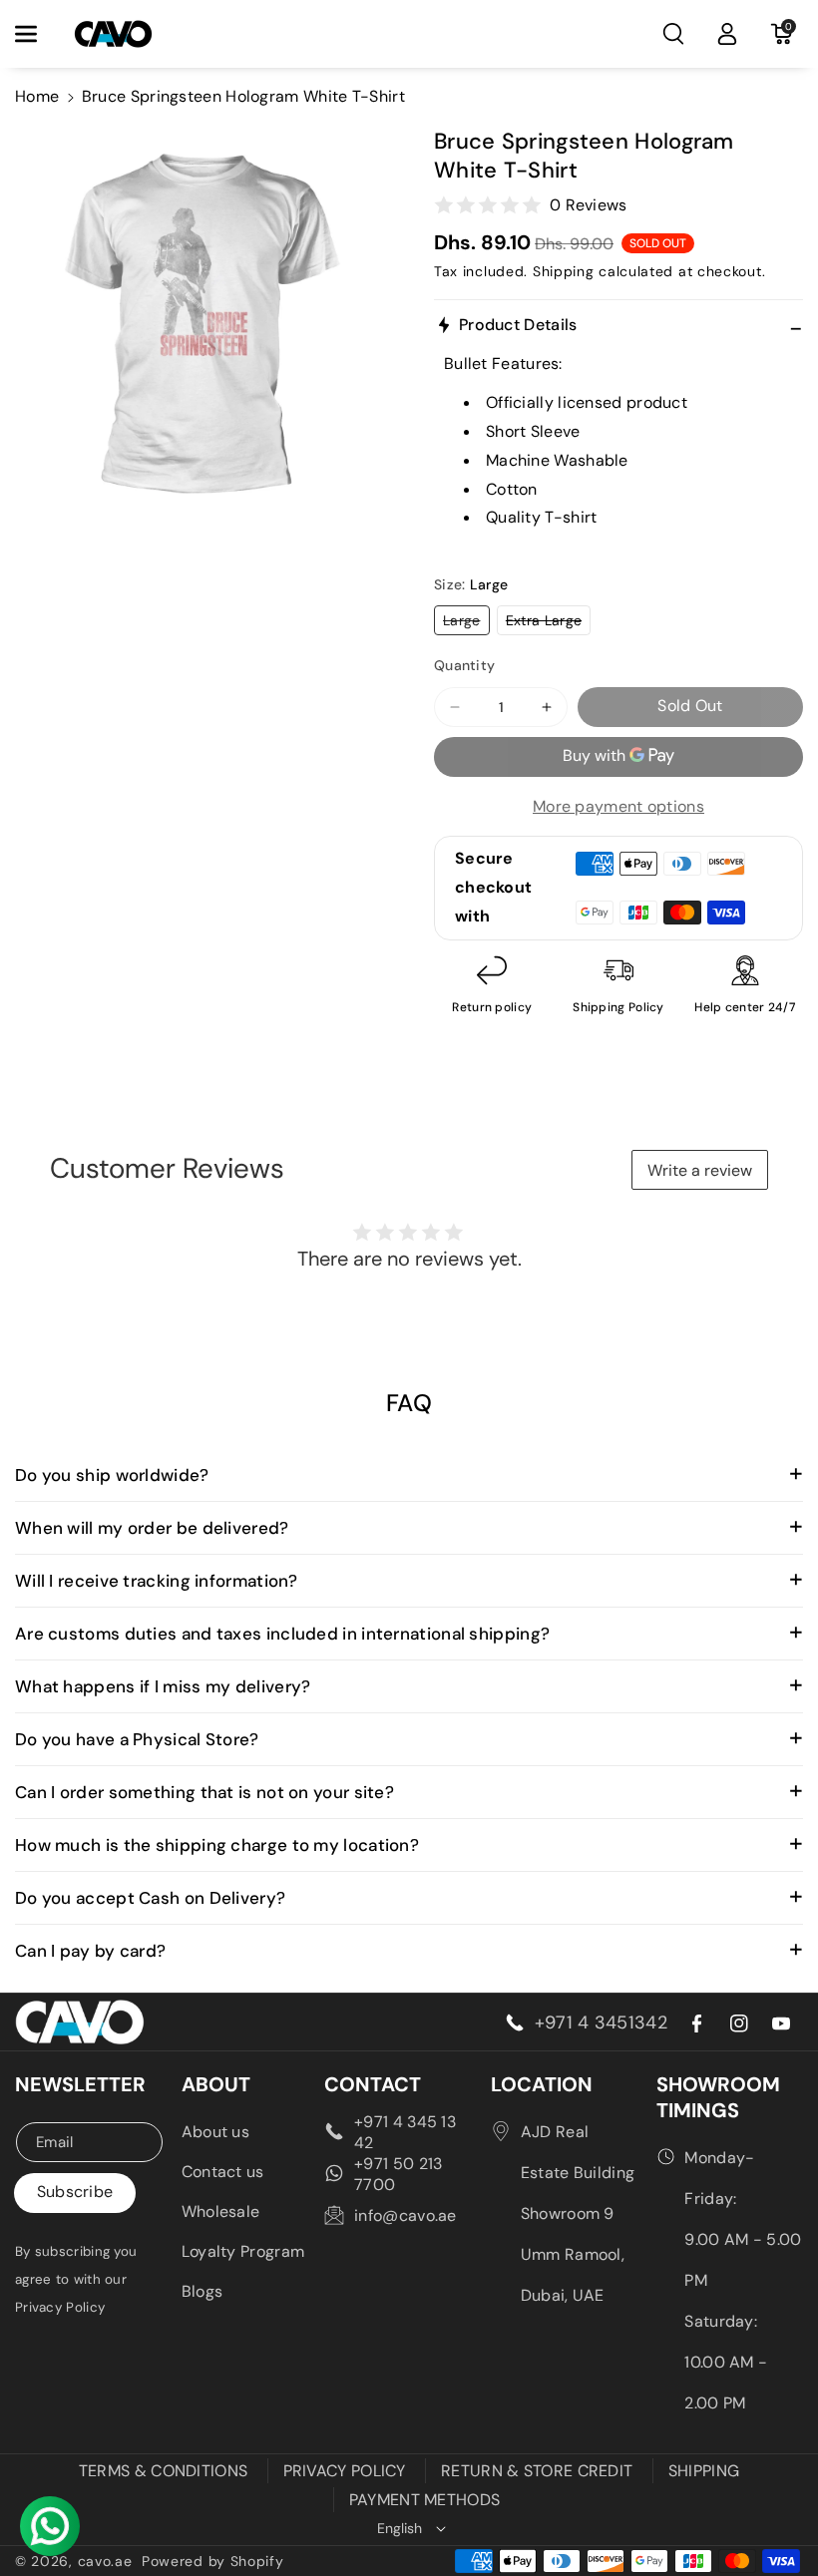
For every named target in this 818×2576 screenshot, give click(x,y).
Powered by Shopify (213, 2561)
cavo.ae (105, 2561)
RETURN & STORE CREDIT (537, 2471)
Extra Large (548, 623)
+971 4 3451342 (601, 2023)
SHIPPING (704, 2471)
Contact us (223, 2172)
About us (215, 2132)
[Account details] (727, 34)
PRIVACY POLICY (345, 2471)
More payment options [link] (618, 806)
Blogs (203, 2291)
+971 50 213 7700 (398, 2174)
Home (37, 96)
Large (466, 623)
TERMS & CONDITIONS (163, 2471)
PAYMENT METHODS (425, 2500)
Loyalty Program (243, 2251)
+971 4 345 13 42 (405, 2132)
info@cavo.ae (406, 2215)
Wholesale (221, 2211)
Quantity (464, 665)
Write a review (700, 1170)
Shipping (564, 271)
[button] (37, 34)
